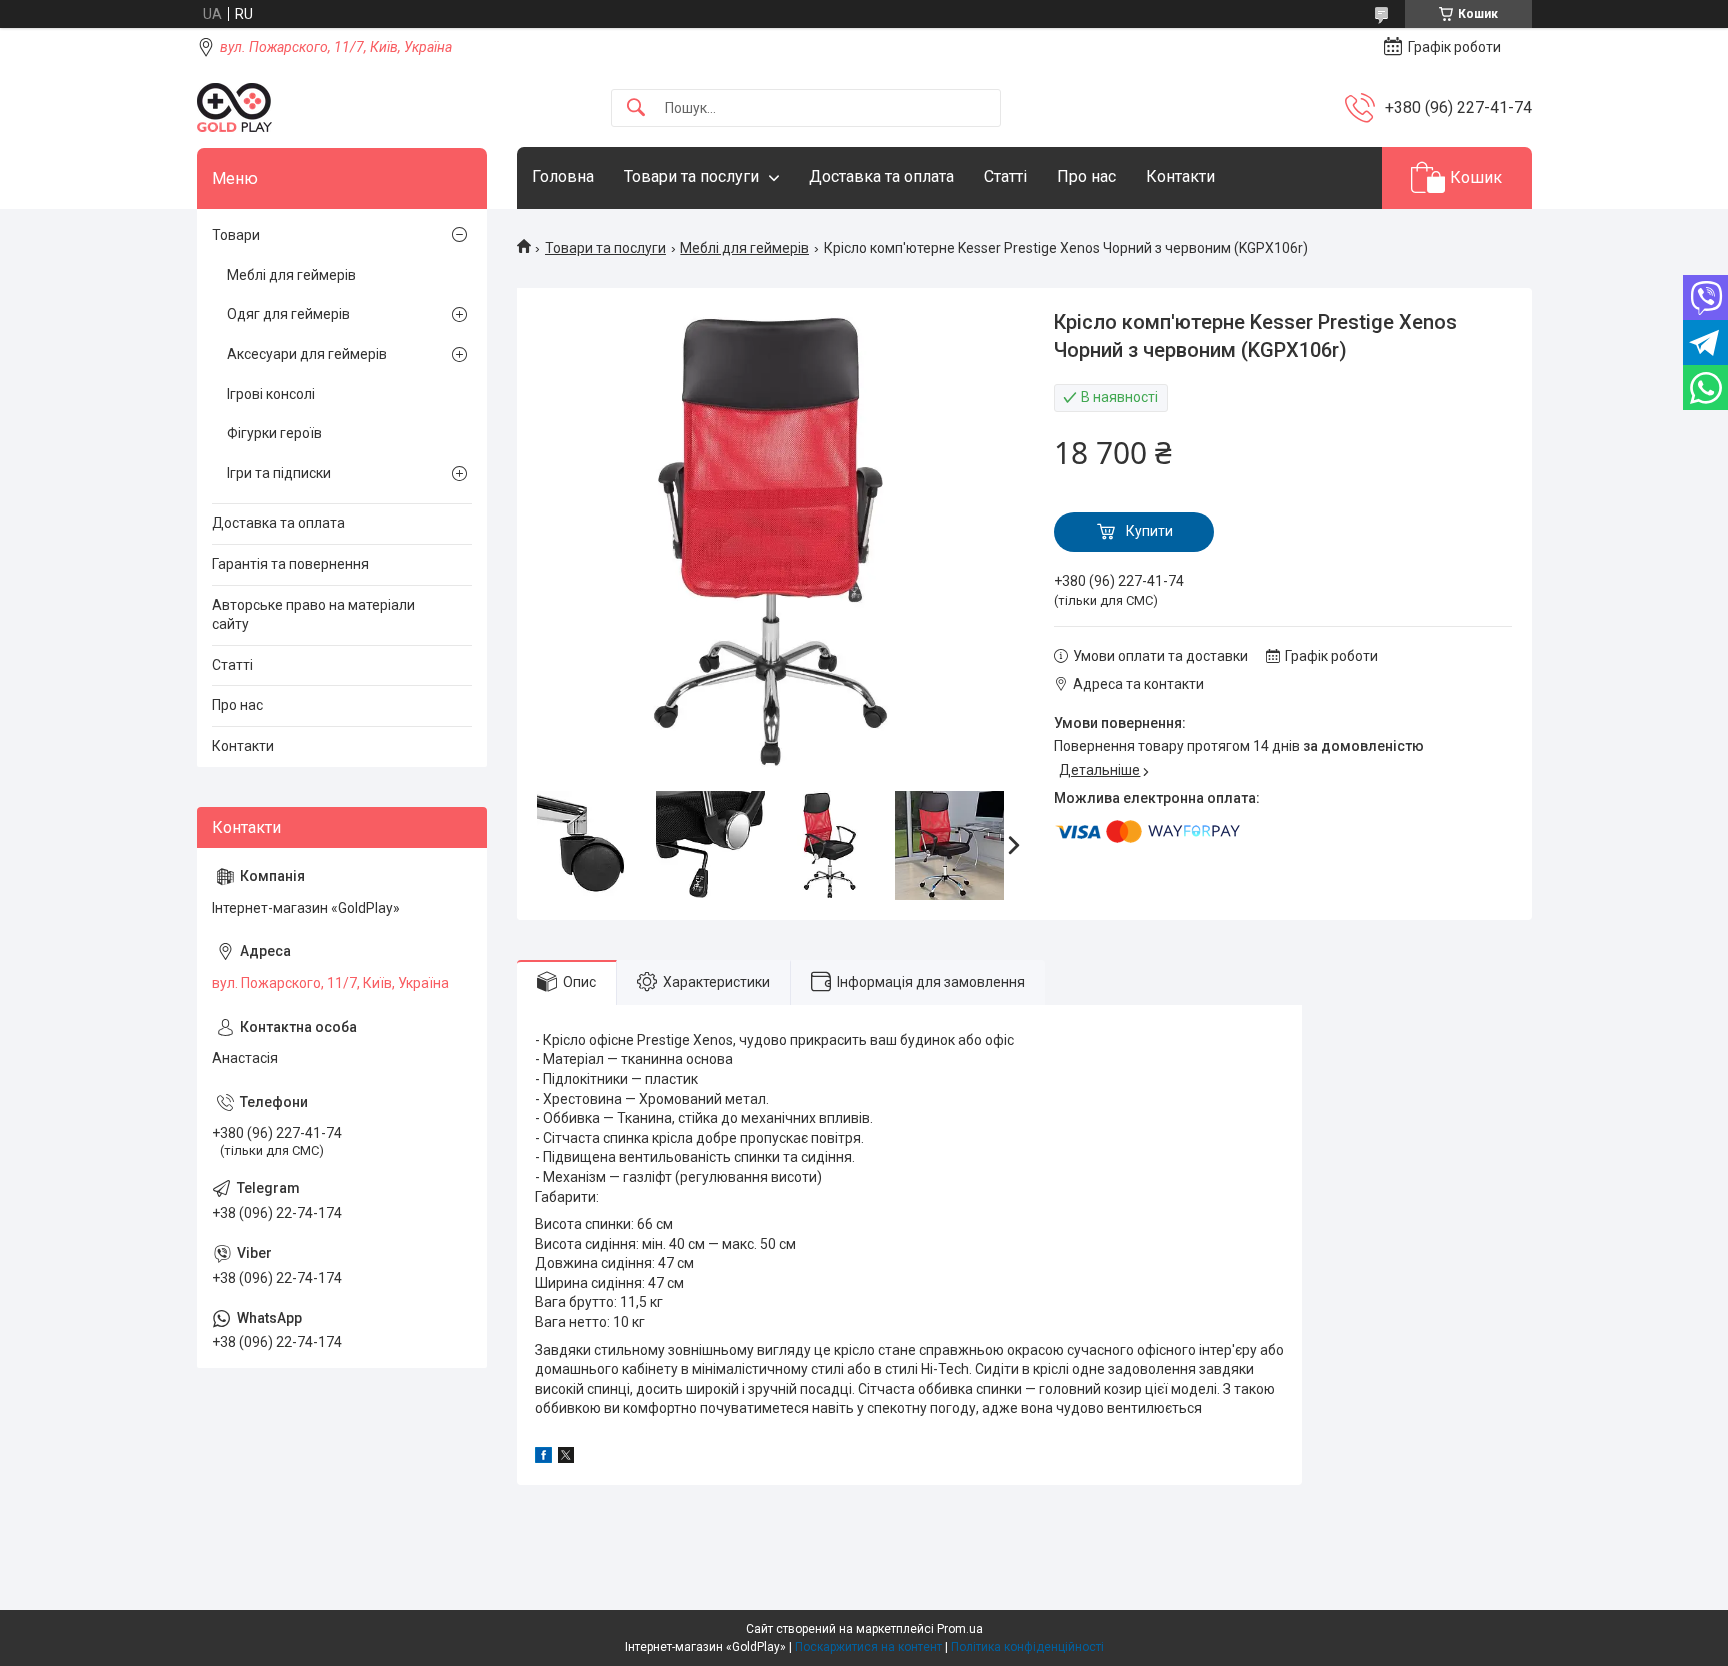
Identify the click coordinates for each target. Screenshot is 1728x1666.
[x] (566, 1458)
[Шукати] (636, 108)
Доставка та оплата (881, 176)
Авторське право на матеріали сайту (313, 615)
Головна (563, 176)
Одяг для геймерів (288, 314)
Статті (1005, 176)
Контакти (1180, 176)
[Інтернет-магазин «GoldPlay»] (234, 107)
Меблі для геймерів (744, 248)
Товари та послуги (691, 176)
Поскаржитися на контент (868, 1647)
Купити (1149, 531)
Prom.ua (960, 1629)
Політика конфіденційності (1027, 1647)
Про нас (1086, 176)
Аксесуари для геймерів (307, 354)
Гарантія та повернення (290, 564)
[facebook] (543, 1458)
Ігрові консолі (271, 394)
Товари (236, 235)
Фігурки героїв (274, 433)
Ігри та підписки (279, 473)
